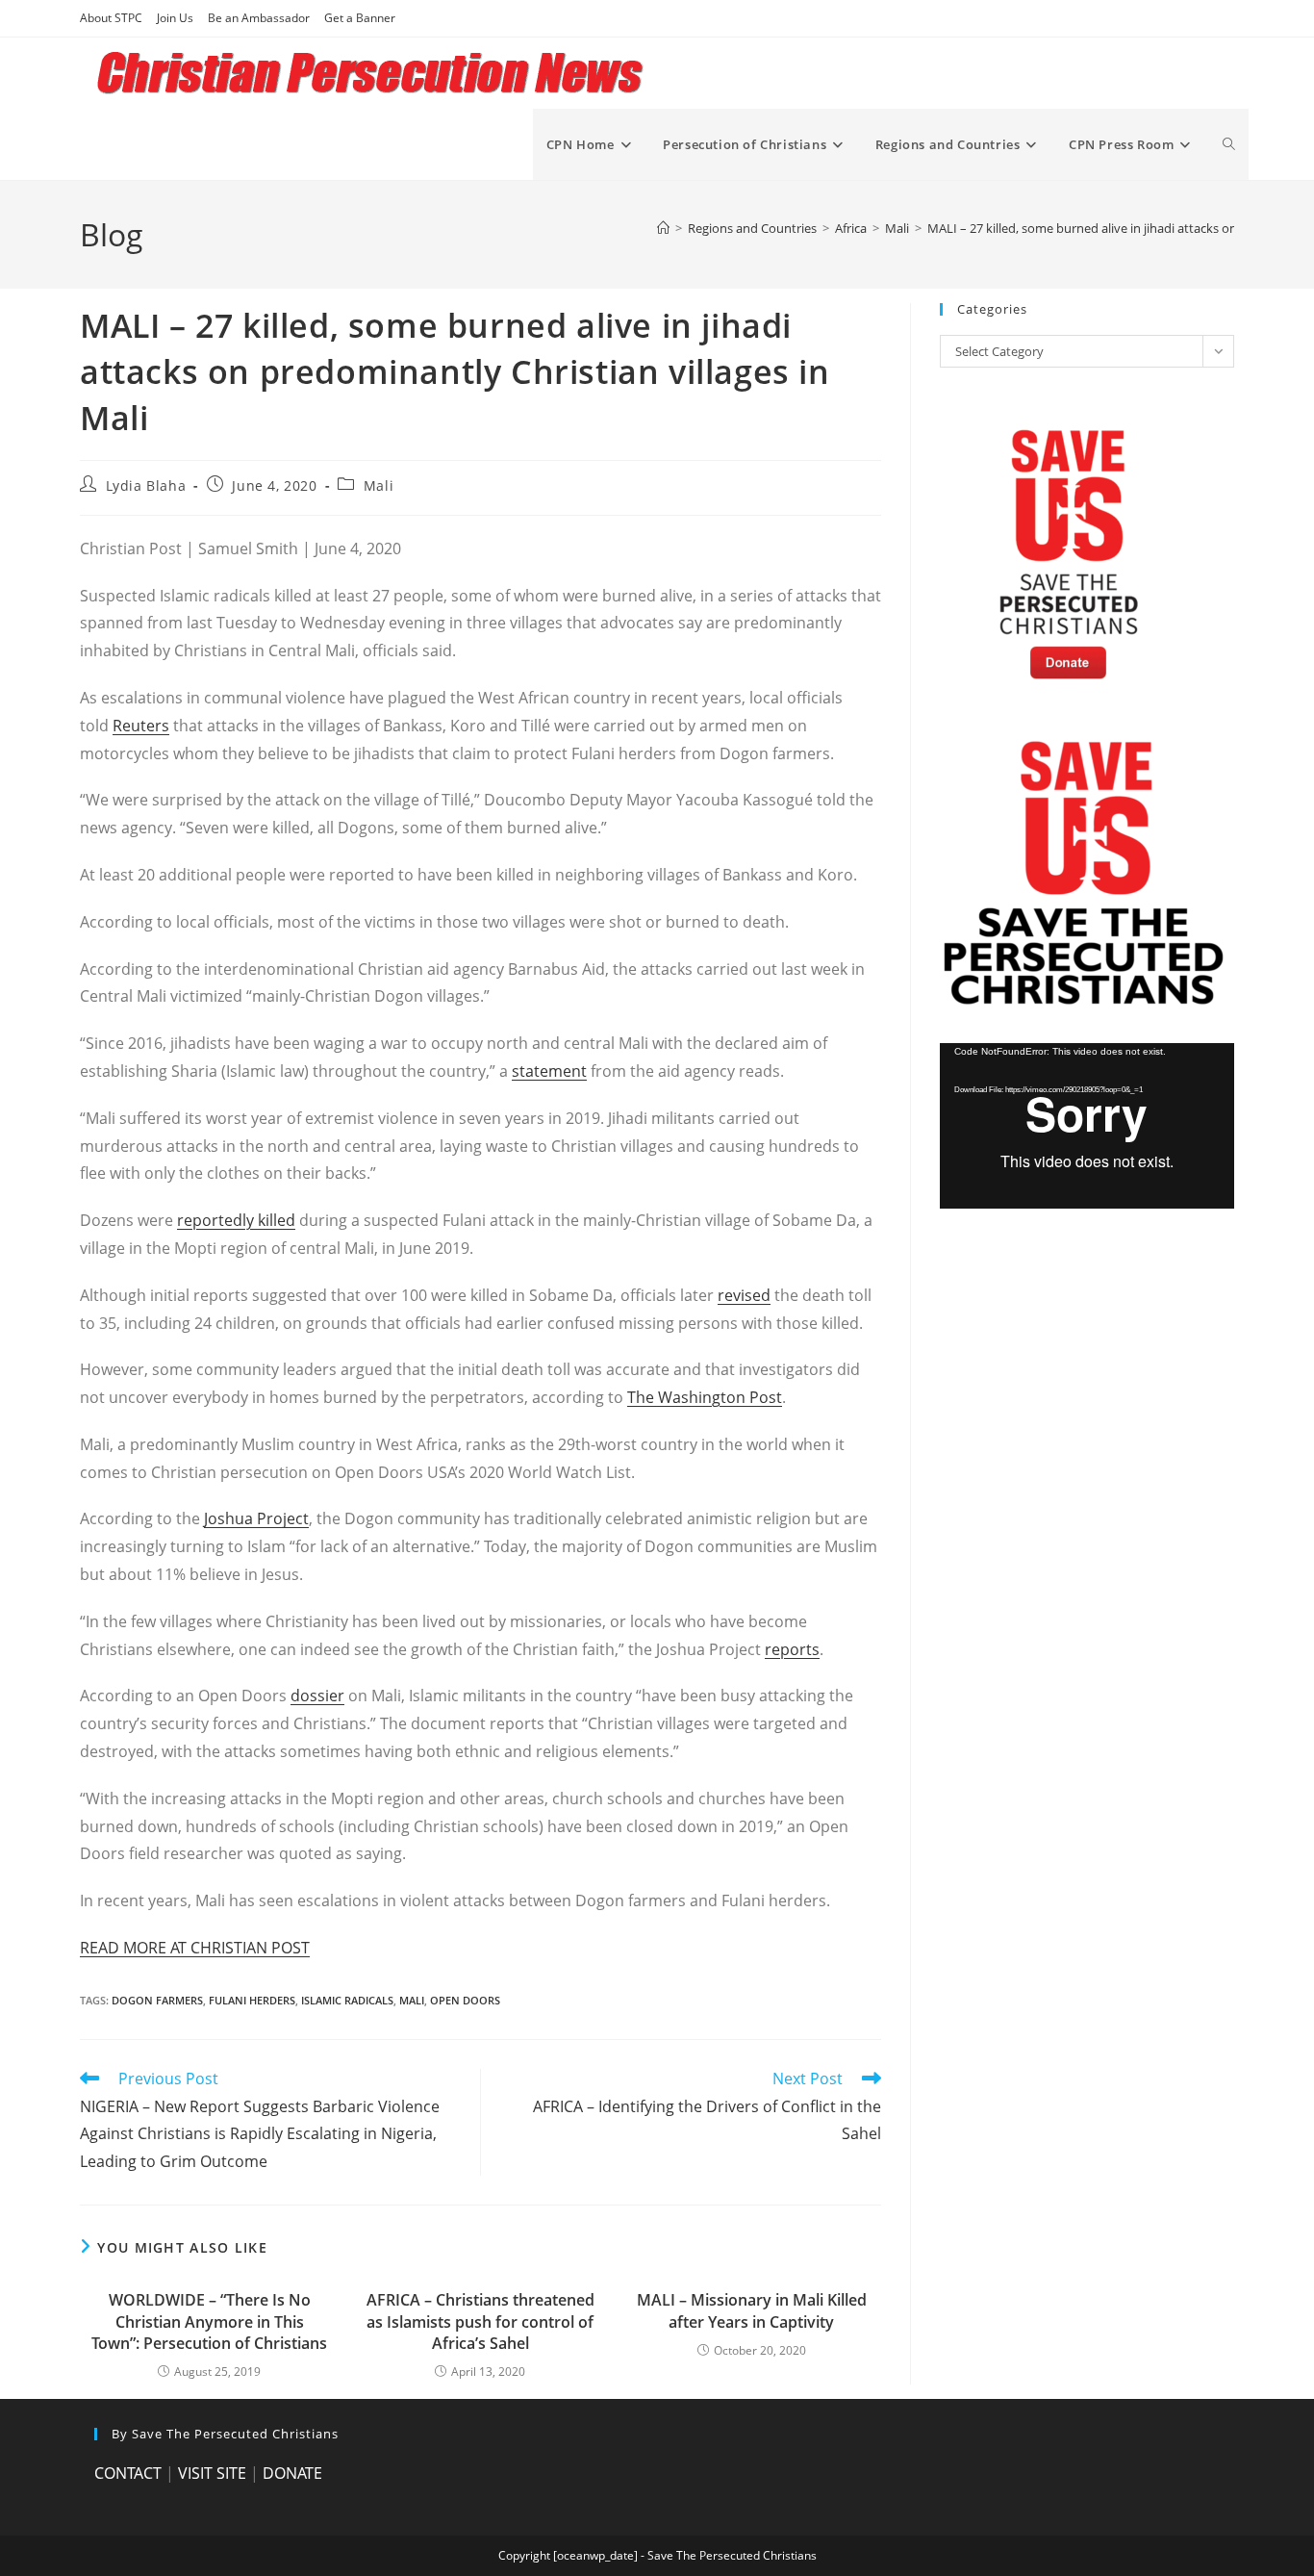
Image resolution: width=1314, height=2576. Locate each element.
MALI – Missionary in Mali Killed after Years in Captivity (752, 2310)
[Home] (663, 228)
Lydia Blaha (146, 485)
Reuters (141, 726)
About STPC (111, 18)
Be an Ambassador (259, 18)
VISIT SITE (212, 2473)
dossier (317, 1696)
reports (792, 1649)
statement (549, 1071)
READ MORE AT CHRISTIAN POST (195, 1948)
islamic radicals (347, 2000)
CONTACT (128, 2473)
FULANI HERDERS (252, 2000)
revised (744, 1295)
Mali (379, 485)
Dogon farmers (157, 2000)
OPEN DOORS (465, 2000)
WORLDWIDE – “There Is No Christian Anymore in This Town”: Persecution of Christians (209, 2321)
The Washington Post (705, 1397)
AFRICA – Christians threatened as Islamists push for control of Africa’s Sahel (480, 2321)
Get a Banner (360, 18)
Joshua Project (256, 1518)
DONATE (292, 2473)
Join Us (175, 18)
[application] (1087, 1126)
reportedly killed (236, 1220)
